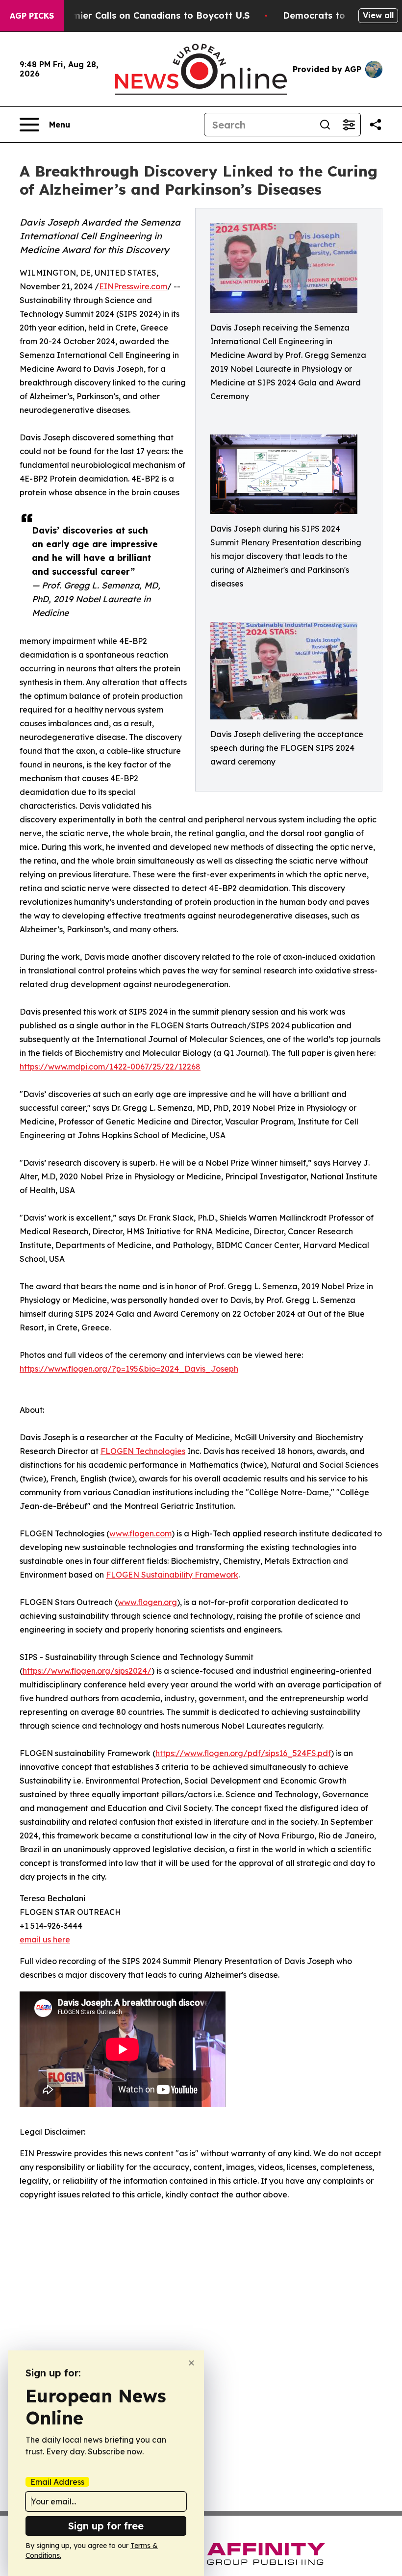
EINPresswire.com (133, 286)
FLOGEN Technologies (143, 1451)
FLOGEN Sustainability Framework (172, 1575)
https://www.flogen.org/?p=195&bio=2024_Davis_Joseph (129, 1369)
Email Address (57, 2482)
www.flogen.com (140, 1533)
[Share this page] (376, 125)
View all (378, 15)
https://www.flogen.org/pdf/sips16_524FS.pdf (243, 1753)
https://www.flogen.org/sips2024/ (87, 1671)
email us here (45, 1939)
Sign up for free (106, 2526)
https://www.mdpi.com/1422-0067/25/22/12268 (110, 1067)
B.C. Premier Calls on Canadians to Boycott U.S (144, 15)
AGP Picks (32, 16)
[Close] (191, 2363)
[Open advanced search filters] (349, 125)
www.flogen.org (147, 1602)
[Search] (325, 125)
